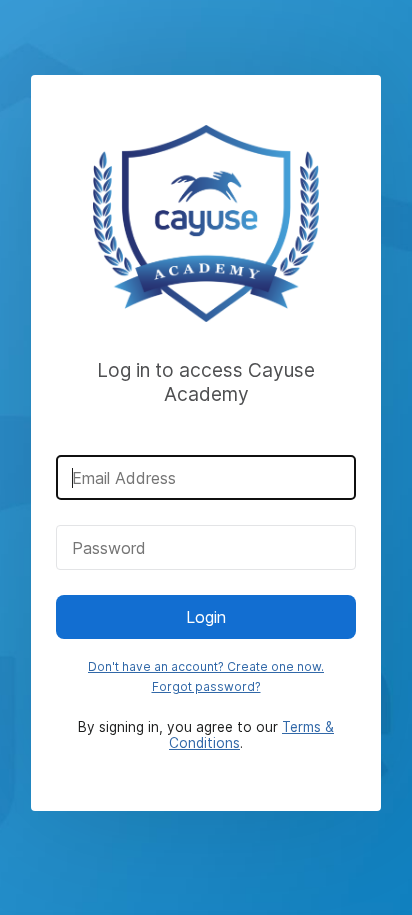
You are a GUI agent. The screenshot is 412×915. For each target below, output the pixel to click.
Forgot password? (206, 686)
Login (206, 617)
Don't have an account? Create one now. (206, 666)
